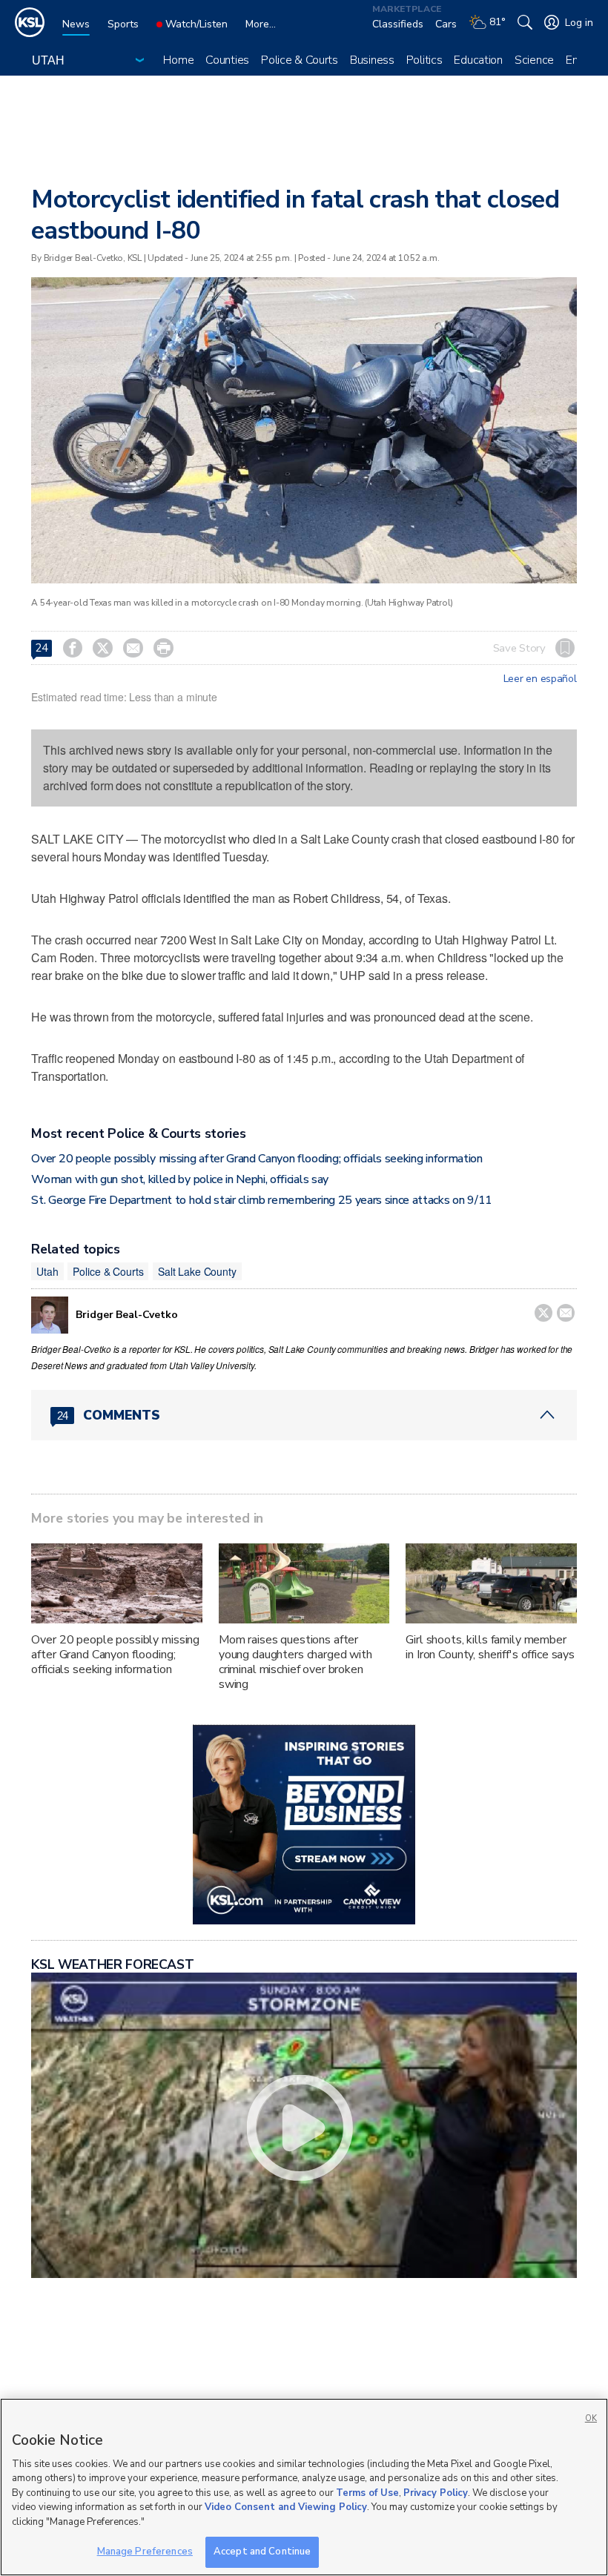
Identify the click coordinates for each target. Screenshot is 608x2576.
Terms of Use (367, 2493)
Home (178, 60)
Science (534, 60)
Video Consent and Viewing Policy (286, 2507)
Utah (47, 1271)
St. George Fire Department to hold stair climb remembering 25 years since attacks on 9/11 (262, 1200)
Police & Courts (300, 60)
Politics (424, 60)
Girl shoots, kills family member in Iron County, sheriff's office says (490, 1647)
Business (372, 60)
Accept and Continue (262, 2552)
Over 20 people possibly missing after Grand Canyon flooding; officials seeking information (257, 1159)
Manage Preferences (145, 2552)
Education (478, 60)
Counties (227, 60)
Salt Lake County (197, 1271)
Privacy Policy (436, 2493)
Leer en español (540, 679)
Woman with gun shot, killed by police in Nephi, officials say (179, 1179)
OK (591, 2418)
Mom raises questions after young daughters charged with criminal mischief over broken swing (295, 1662)
